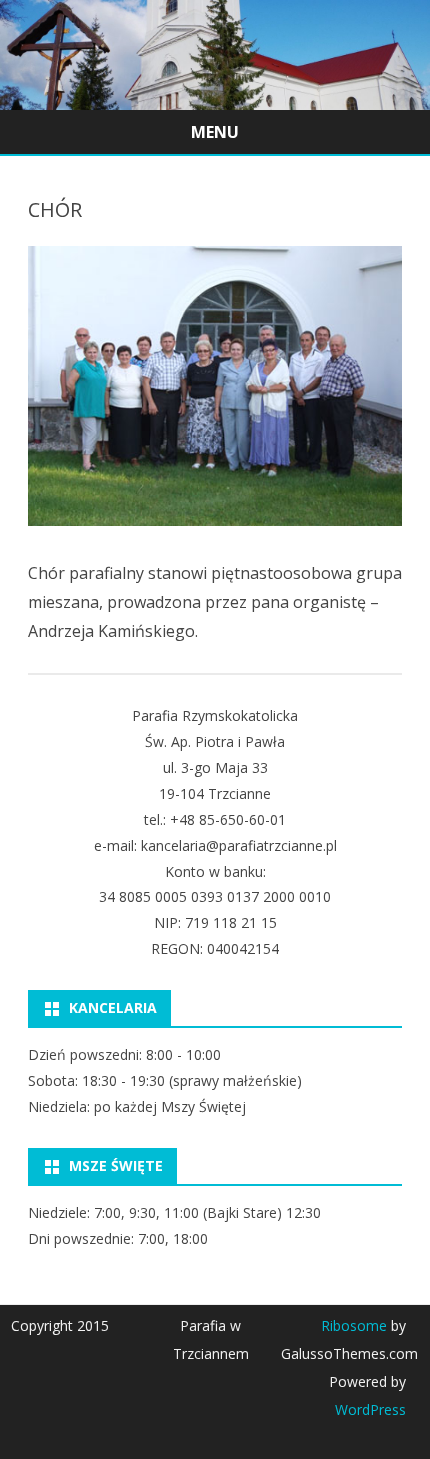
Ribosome (354, 1325)
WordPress (370, 1409)
